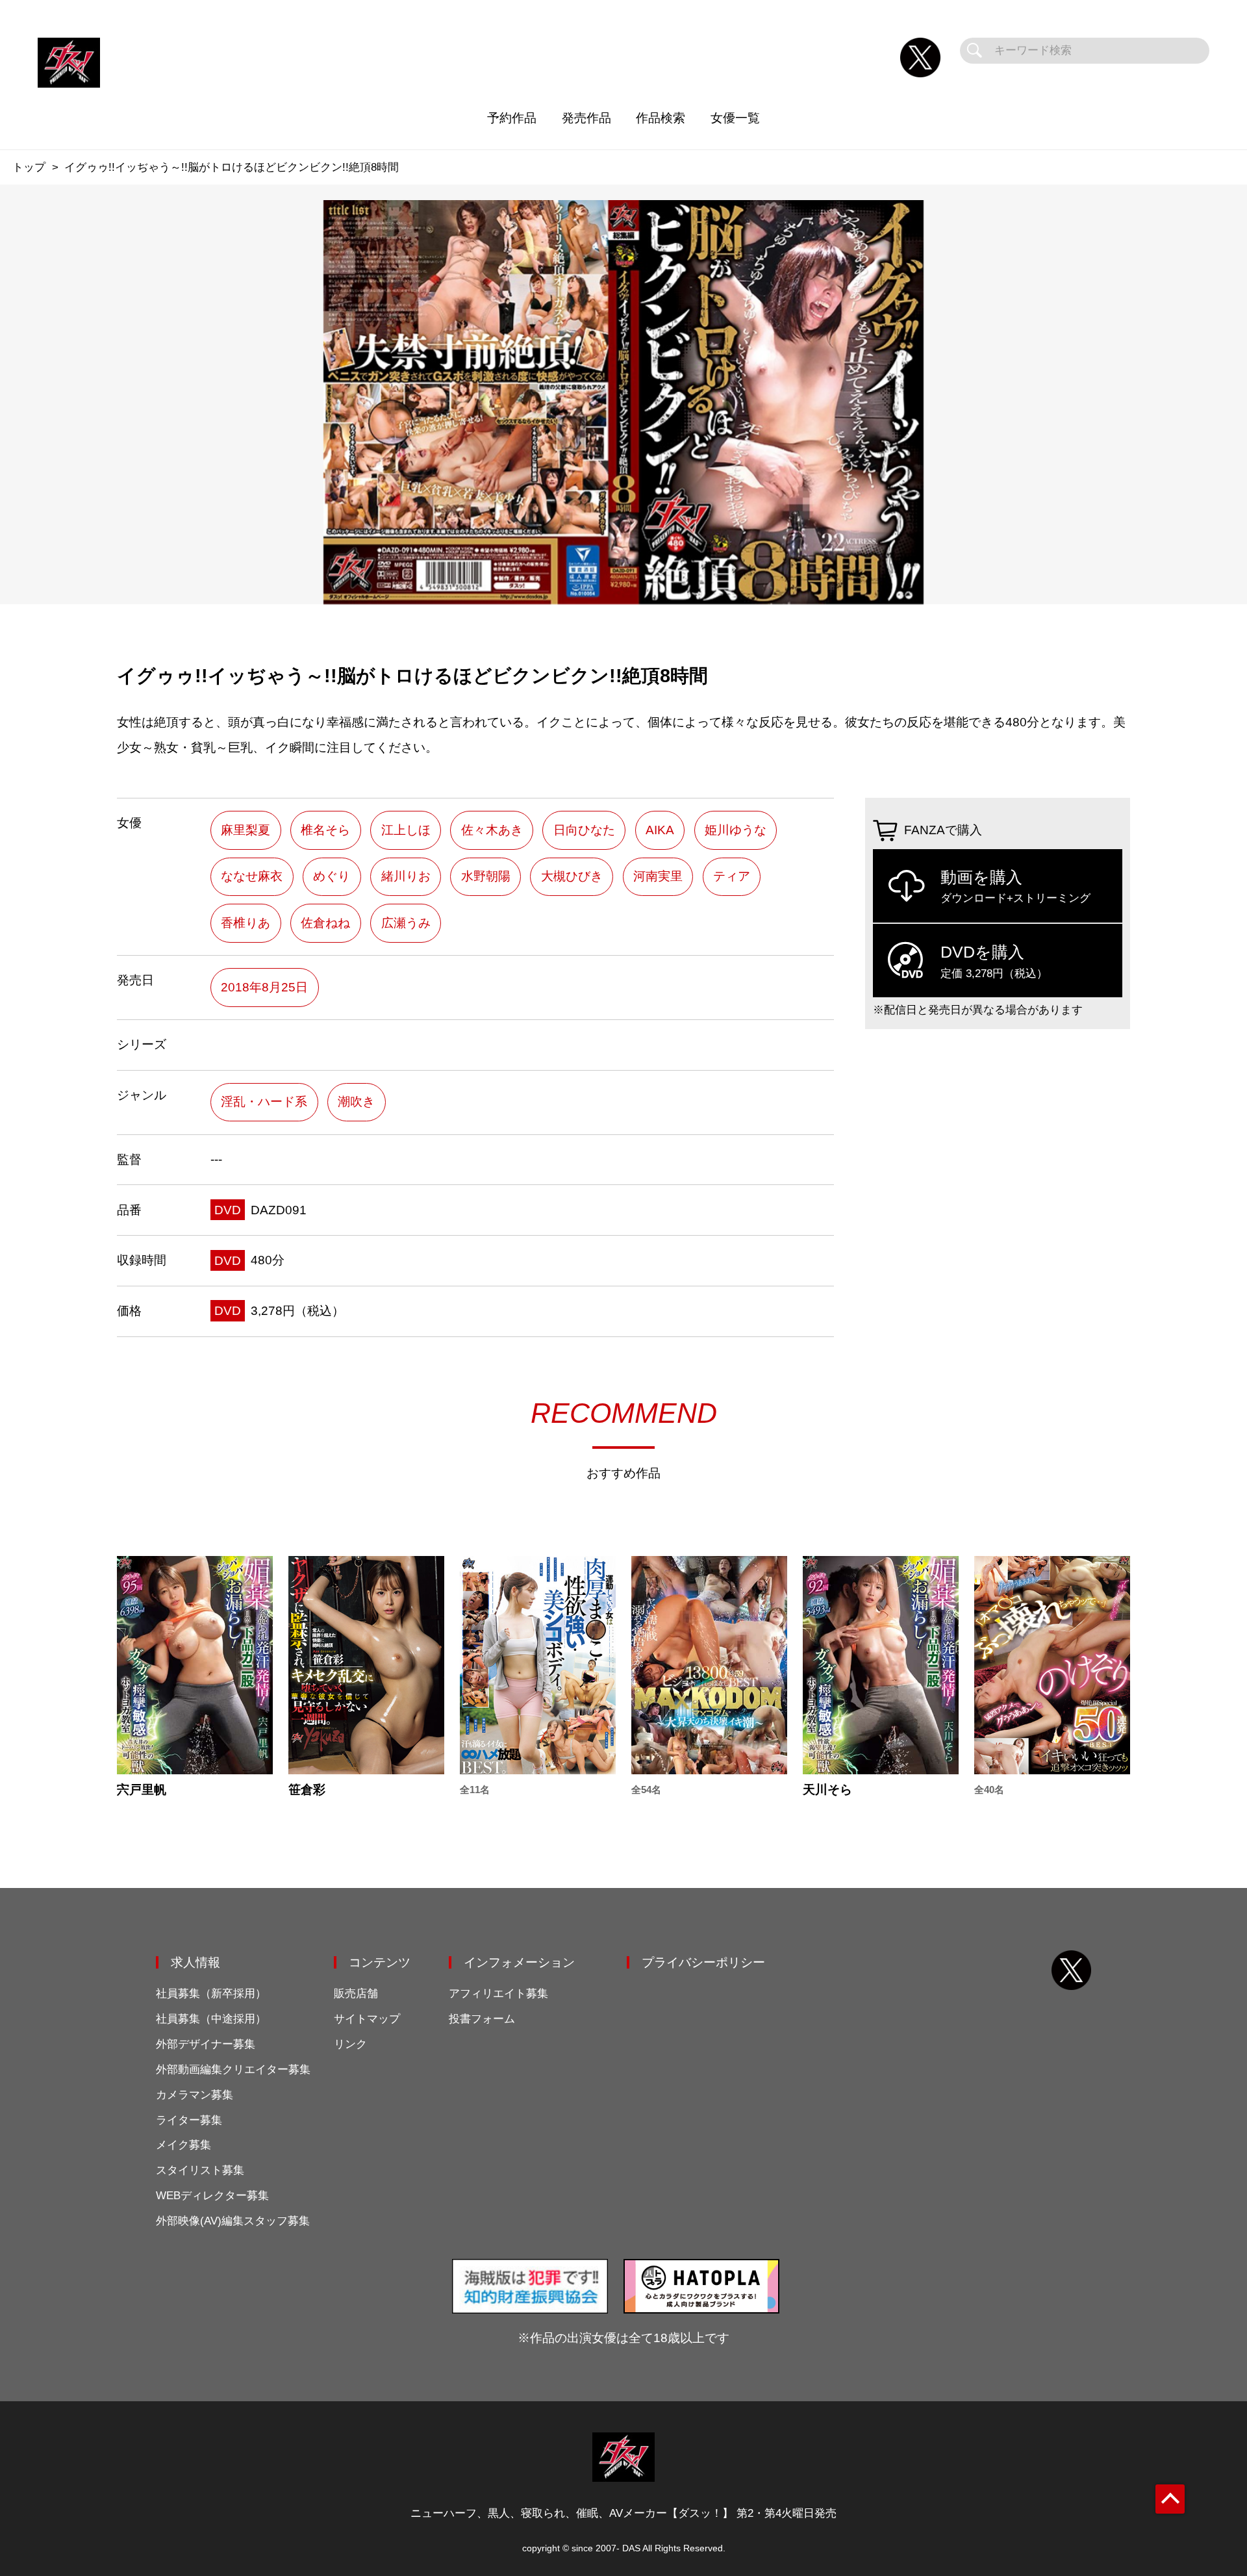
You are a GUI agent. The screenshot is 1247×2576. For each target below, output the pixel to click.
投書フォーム (482, 2019)
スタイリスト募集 (200, 2170)
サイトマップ (367, 2019)
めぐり (332, 876)
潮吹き (356, 1102)
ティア (732, 876)
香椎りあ (246, 923)
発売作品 (586, 118)
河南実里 (658, 876)
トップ (29, 167)
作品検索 (661, 118)
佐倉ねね (325, 923)
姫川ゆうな (736, 830)
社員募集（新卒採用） (211, 1994)
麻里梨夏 (246, 830)
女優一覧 (735, 118)
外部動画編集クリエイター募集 (233, 2070)
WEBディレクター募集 (212, 2196)
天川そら (827, 1790)
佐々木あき (492, 830)
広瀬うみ (406, 923)
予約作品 (512, 118)
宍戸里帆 (142, 1790)
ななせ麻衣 (252, 876)
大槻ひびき (572, 876)
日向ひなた (584, 830)
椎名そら (325, 830)
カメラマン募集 (195, 2095)
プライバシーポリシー (703, 1962)
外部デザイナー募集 (206, 2044)
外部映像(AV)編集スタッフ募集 (233, 2221)
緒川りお (406, 876)
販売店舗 (356, 1994)
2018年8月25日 (264, 987)
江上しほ (406, 830)
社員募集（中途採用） (211, 2019)
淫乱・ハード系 (264, 1102)
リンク (350, 2044)
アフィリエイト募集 (498, 1994)
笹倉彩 (307, 1790)
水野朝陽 (486, 876)
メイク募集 (183, 2145)
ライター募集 (189, 2120)
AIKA (660, 830)
